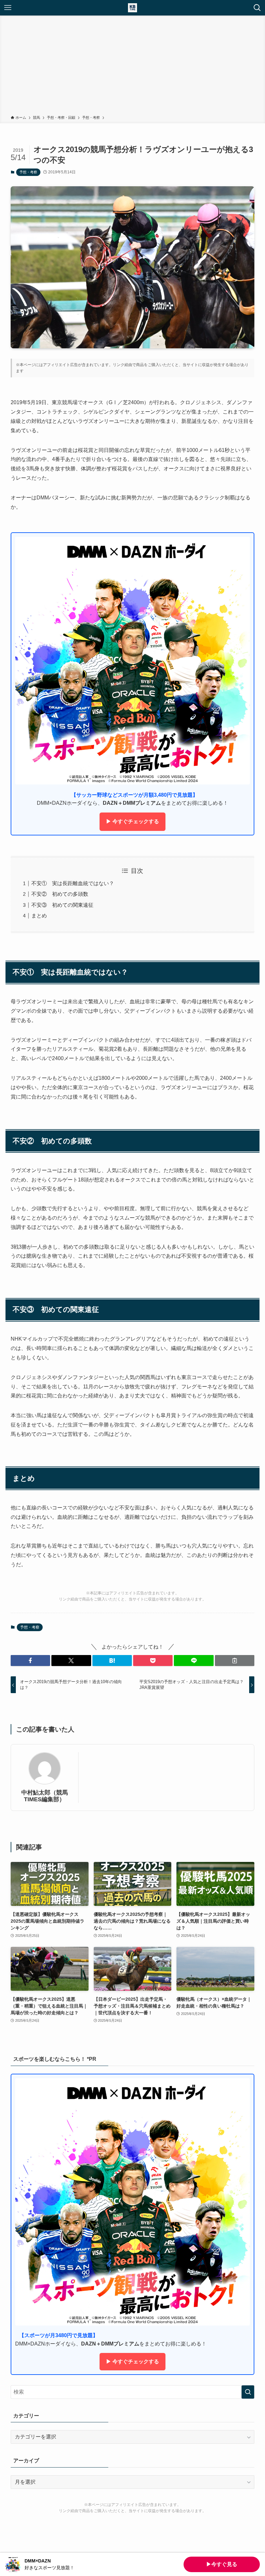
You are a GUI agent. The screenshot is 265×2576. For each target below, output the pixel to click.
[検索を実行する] (248, 2392)
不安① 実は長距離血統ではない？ (73, 883)
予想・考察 (28, 172)
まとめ (39, 916)
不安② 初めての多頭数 (60, 894)
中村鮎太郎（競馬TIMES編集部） (45, 1796)
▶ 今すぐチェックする (132, 821)
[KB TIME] (132, 8)
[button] (30, 1661)
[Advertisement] (132, 66)
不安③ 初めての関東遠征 (62, 905)
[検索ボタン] (257, 8)
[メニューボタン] (8, 8)
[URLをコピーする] (235, 1661)
